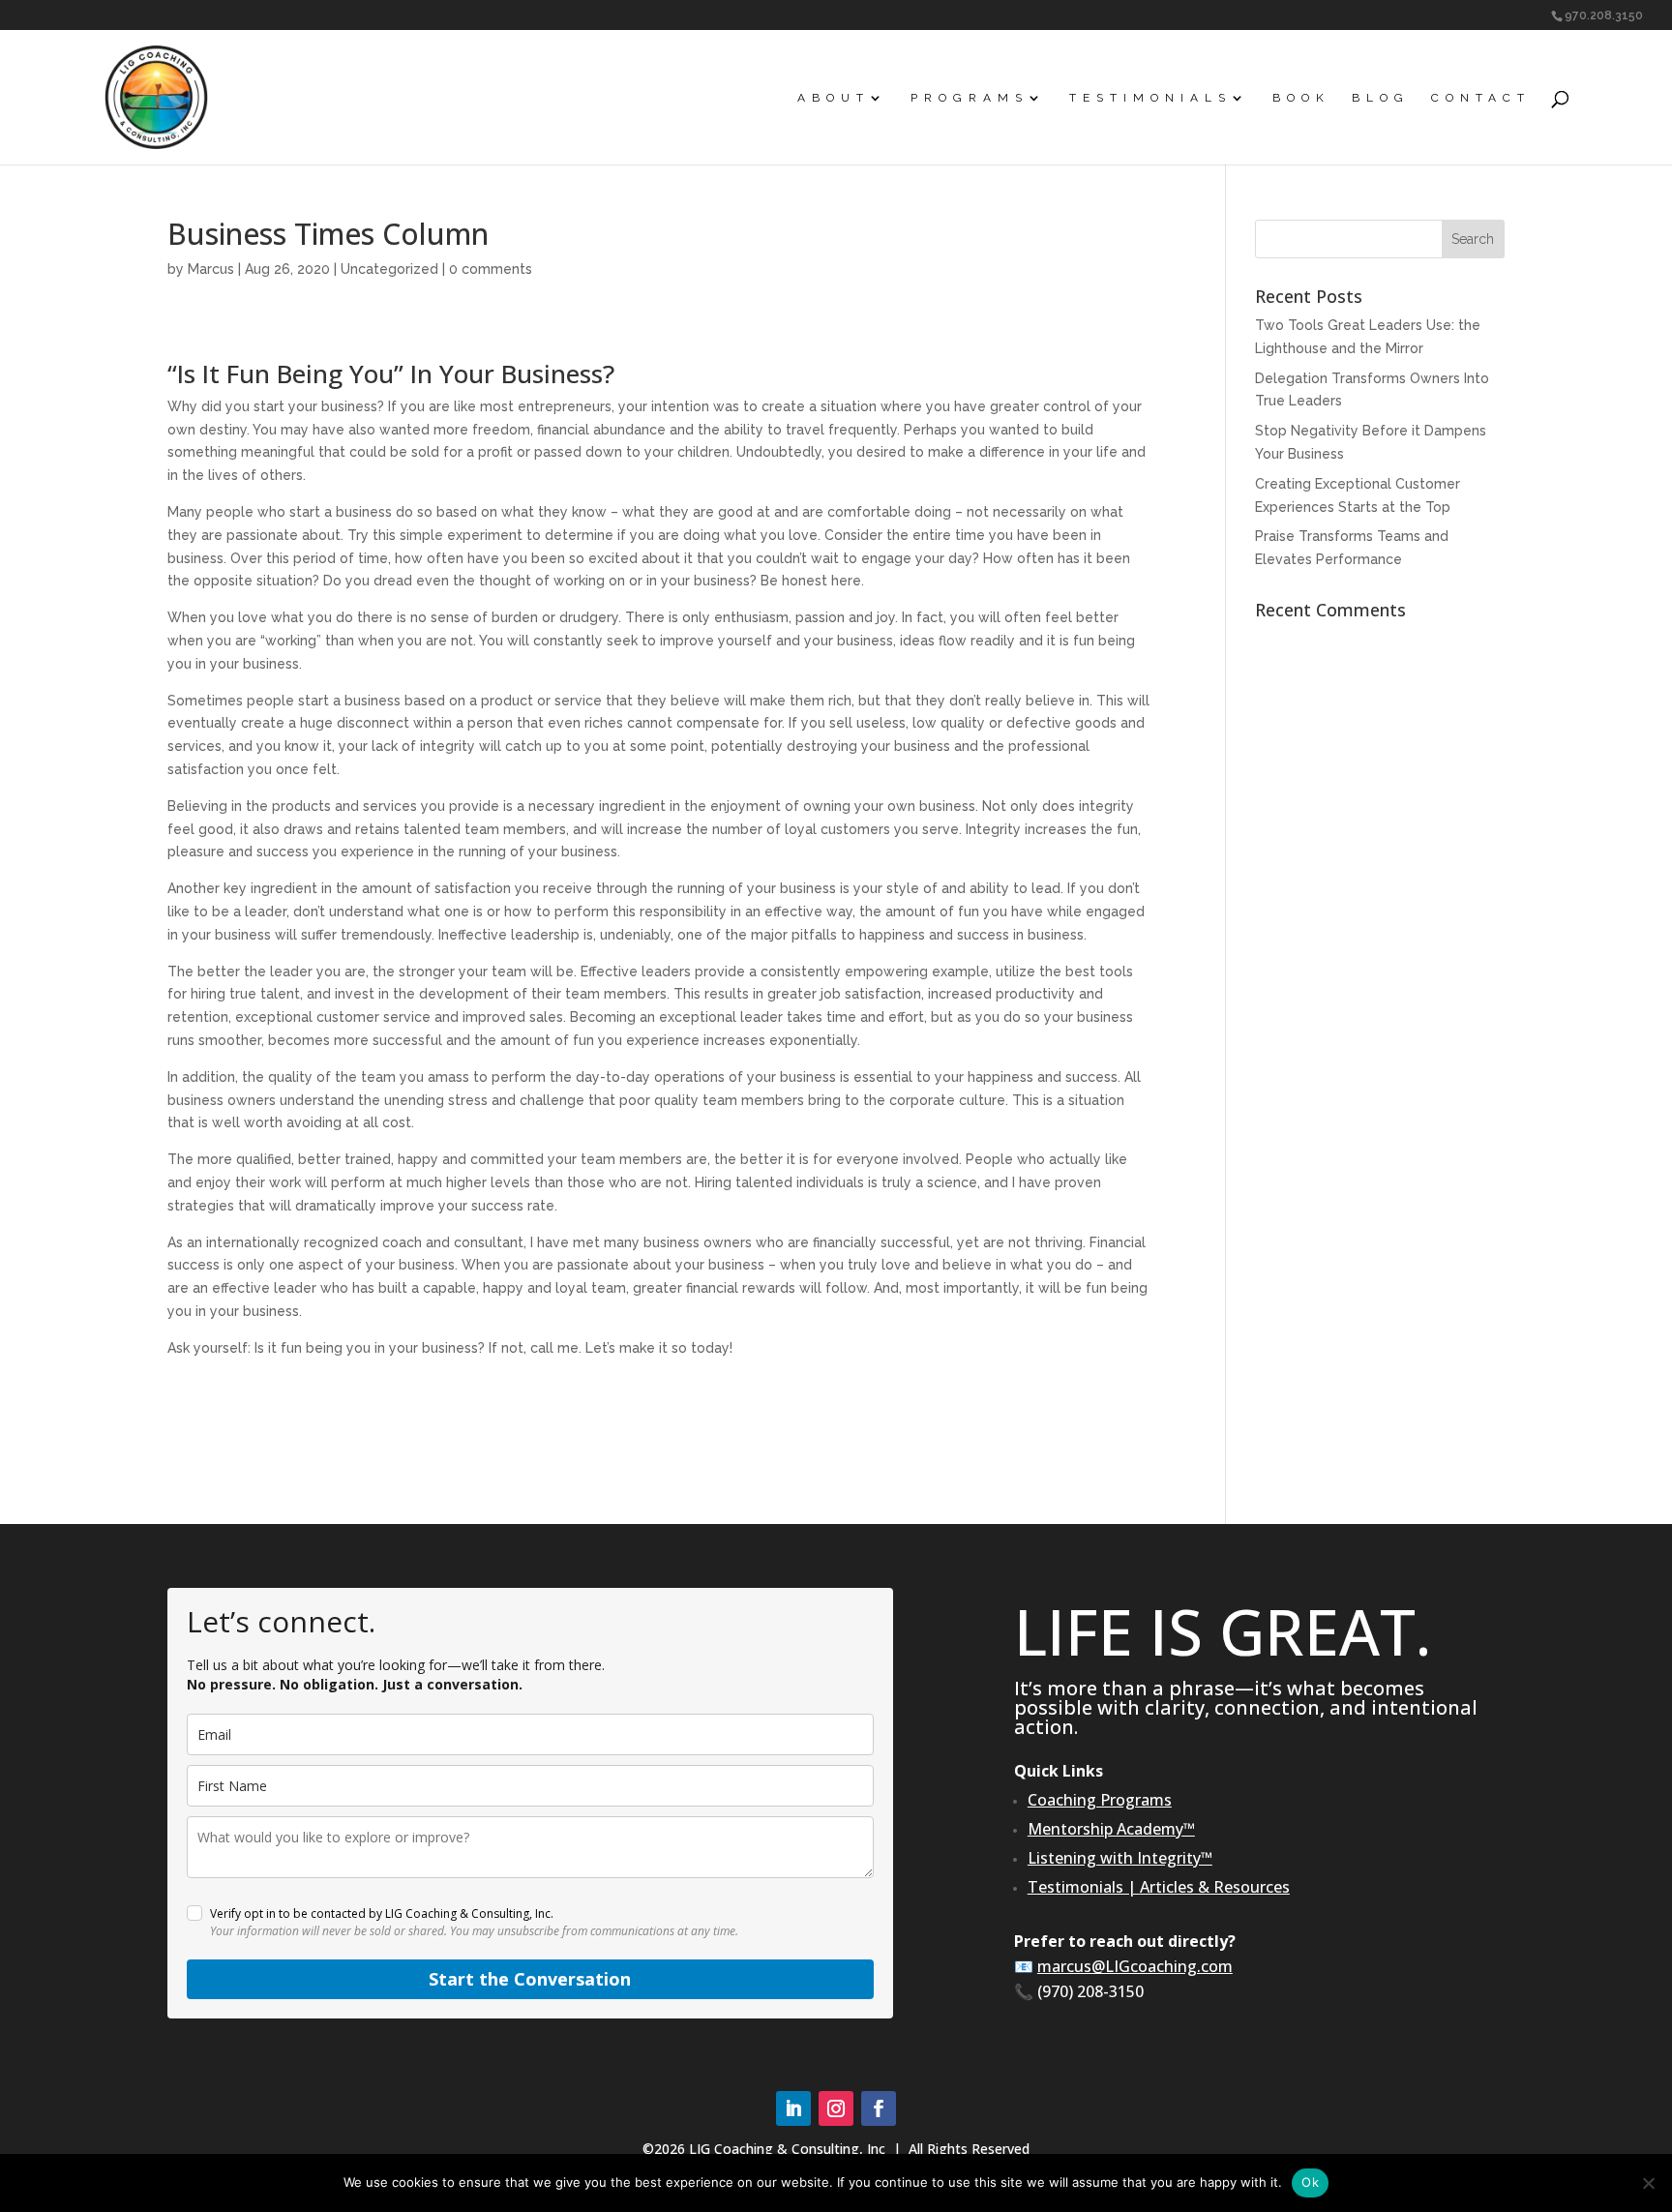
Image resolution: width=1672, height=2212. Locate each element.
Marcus (211, 269)
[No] (1648, 2183)
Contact (1481, 98)
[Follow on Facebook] (879, 2108)
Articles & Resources (1215, 1887)
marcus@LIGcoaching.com (1135, 1966)
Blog (1381, 98)
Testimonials (1150, 98)
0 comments (491, 269)
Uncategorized (389, 269)
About (834, 98)
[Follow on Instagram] (836, 2108)
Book (1301, 98)
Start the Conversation (530, 1979)
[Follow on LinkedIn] (793, 2108)
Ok (1310, 2182)
